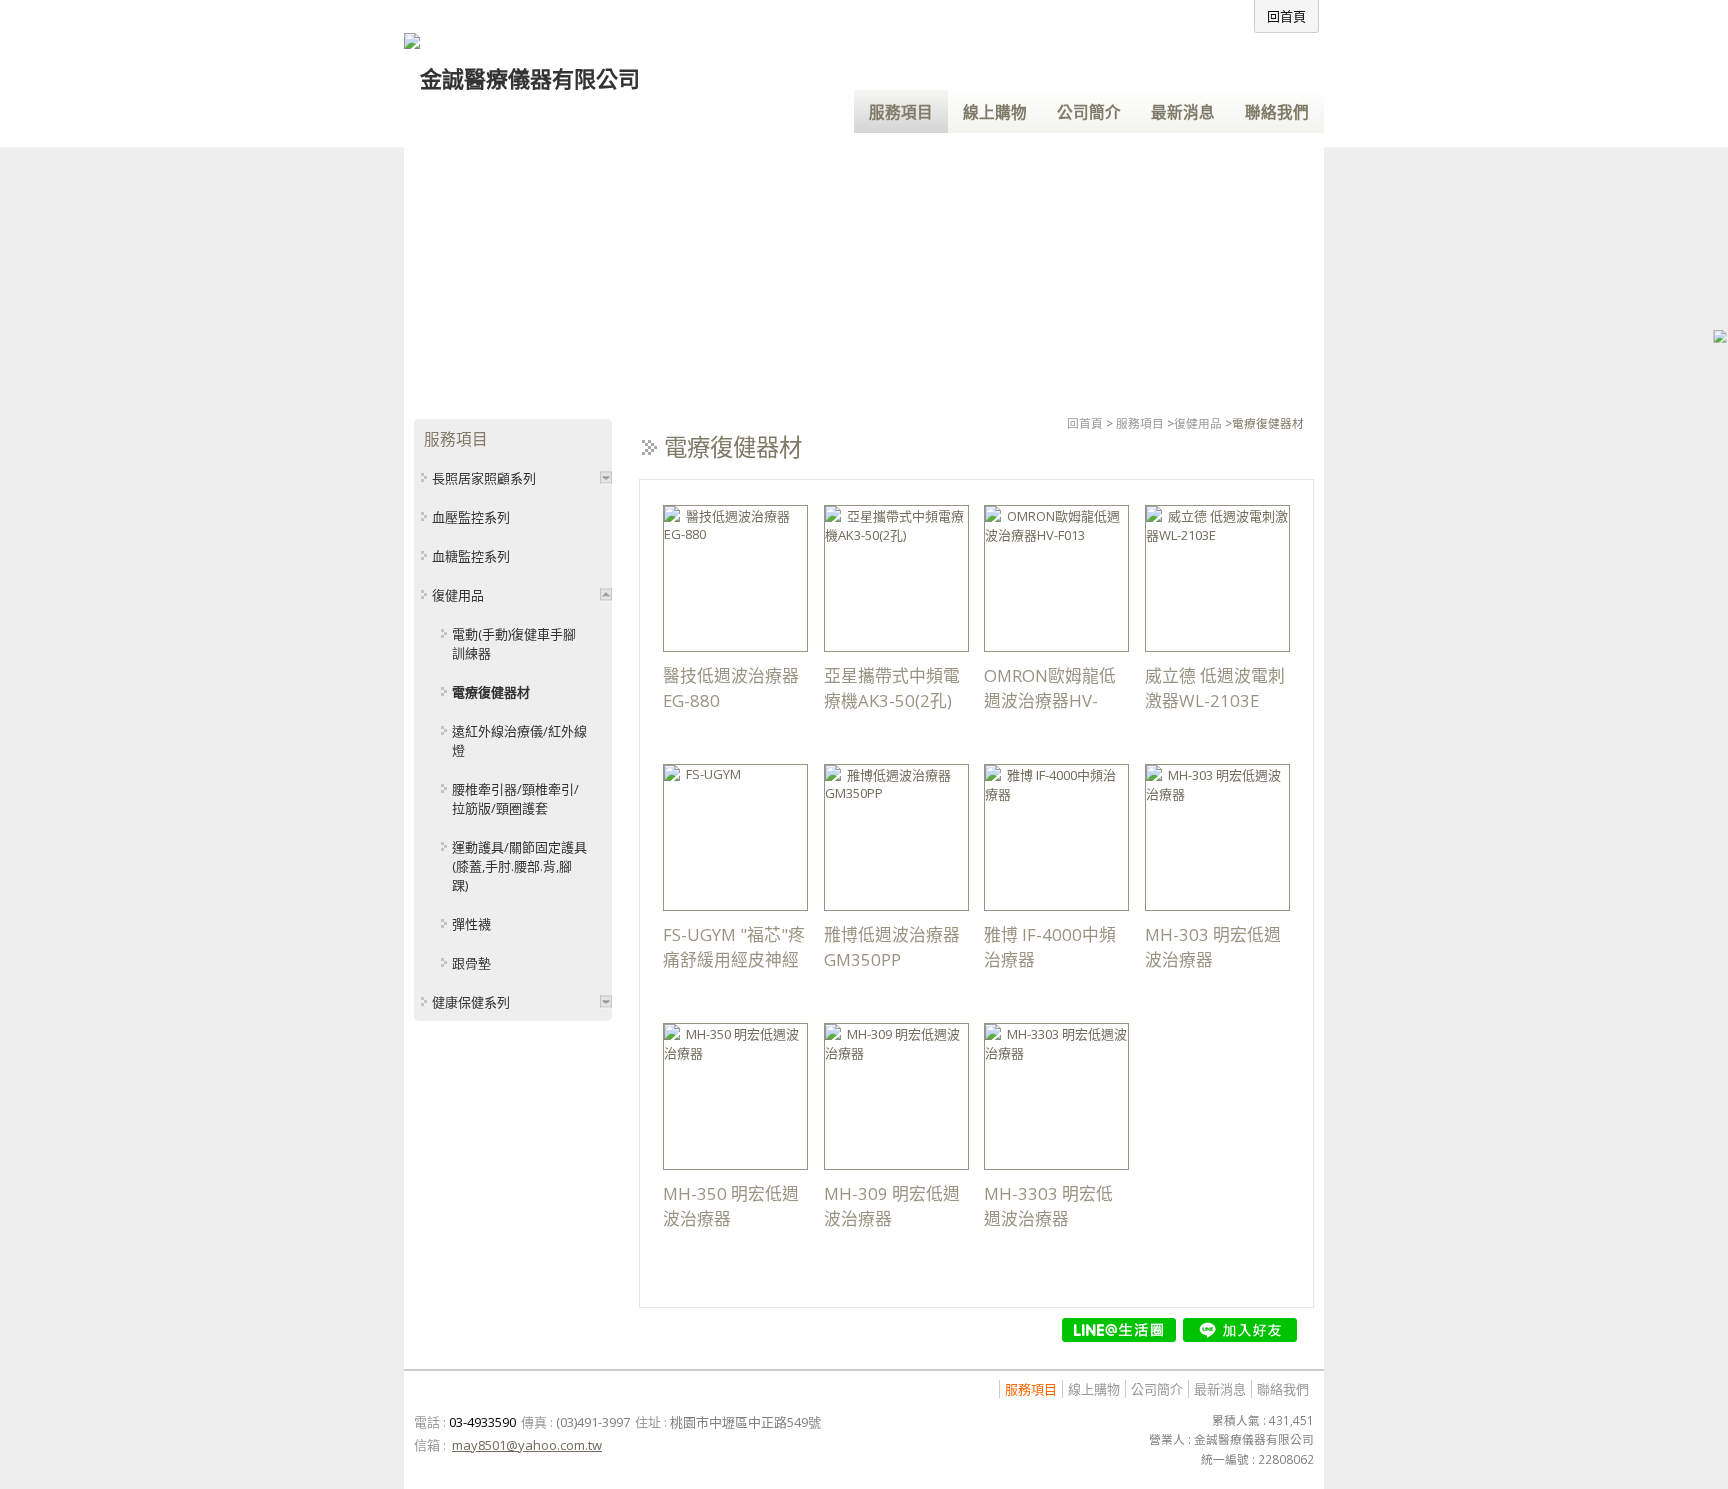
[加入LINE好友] (1240, 1330)
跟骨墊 (471, 963)
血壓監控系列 (471, 517)
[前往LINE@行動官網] (1119, 1330)
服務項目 (1140, 423)
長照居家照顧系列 (484, 478)
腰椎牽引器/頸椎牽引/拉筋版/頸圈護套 (515, 798)
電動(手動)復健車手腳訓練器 (514, 643)
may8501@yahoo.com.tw (527, 1445)
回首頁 (1085, 423)
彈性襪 (471, 924)
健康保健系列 (471, 1002)
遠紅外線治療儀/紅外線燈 (519, 740)
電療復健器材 (491, 692)
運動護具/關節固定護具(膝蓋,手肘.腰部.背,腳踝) (519, 866)
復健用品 (1198, 423)
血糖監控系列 (471, 556)
